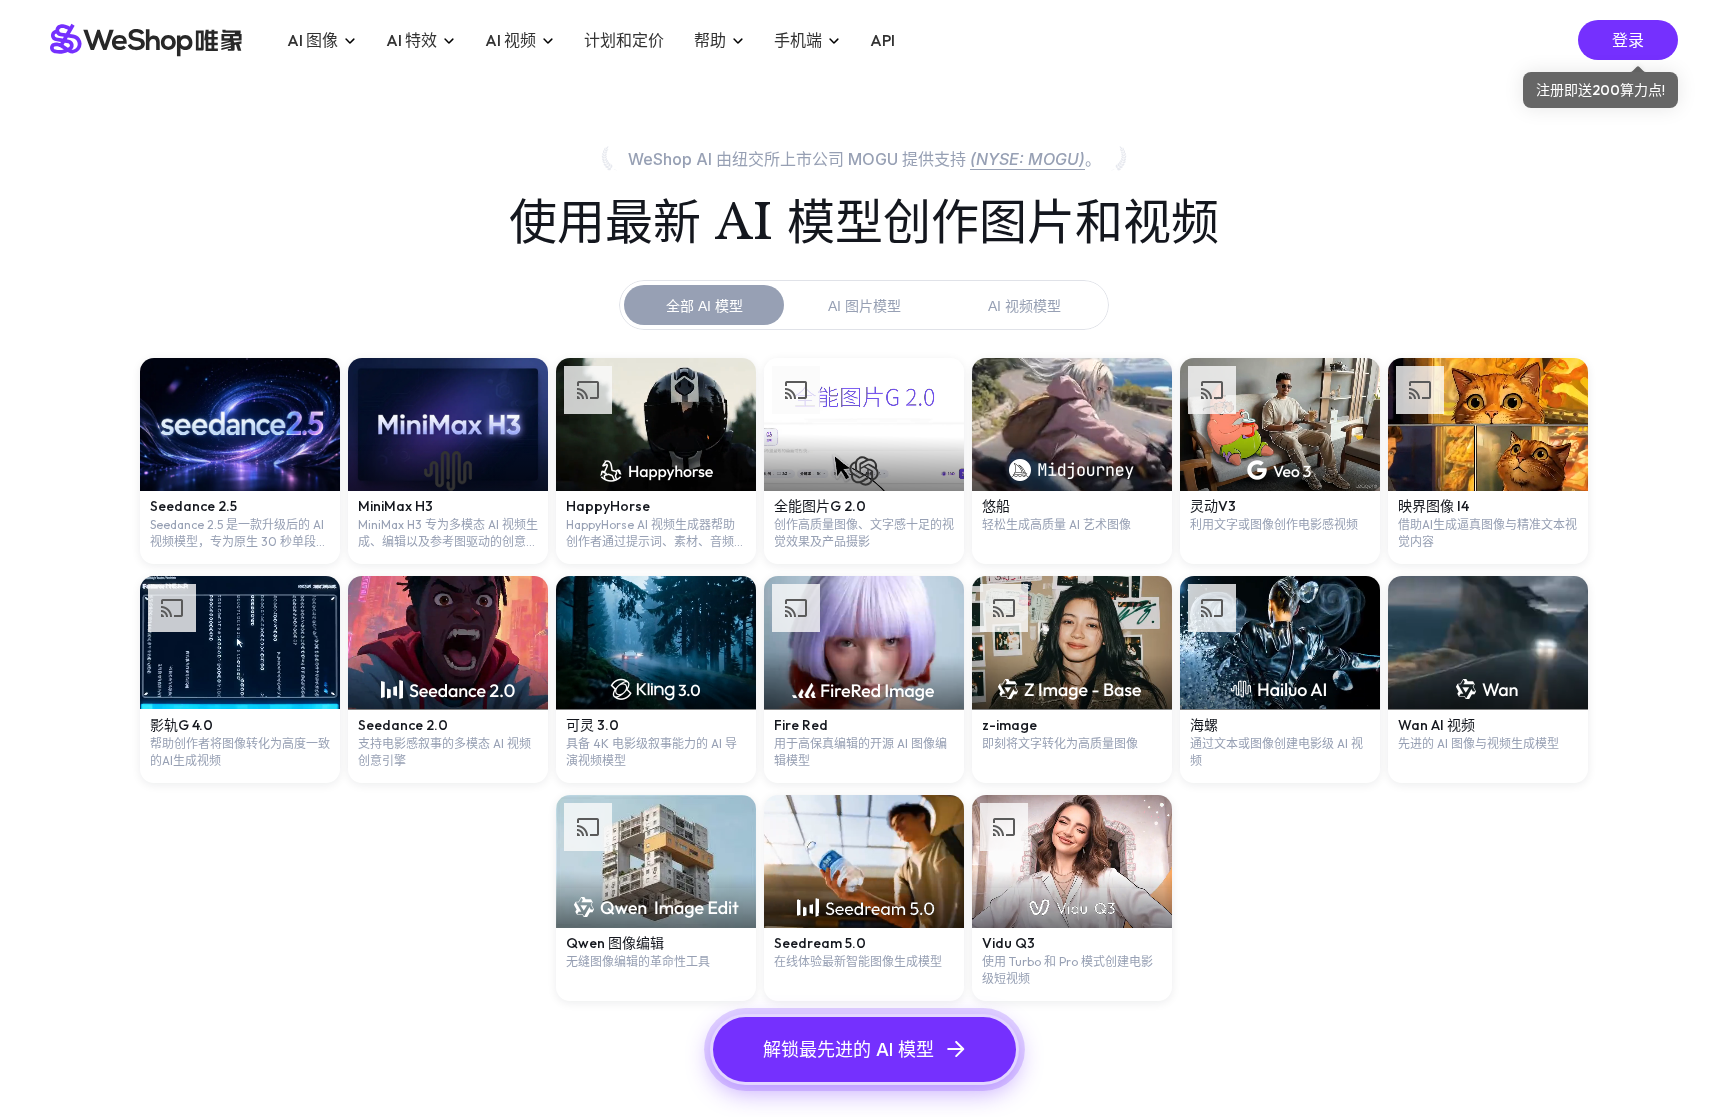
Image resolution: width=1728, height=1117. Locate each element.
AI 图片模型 (864, 306)
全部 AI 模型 (704, 306)
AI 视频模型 (1024, 306)
